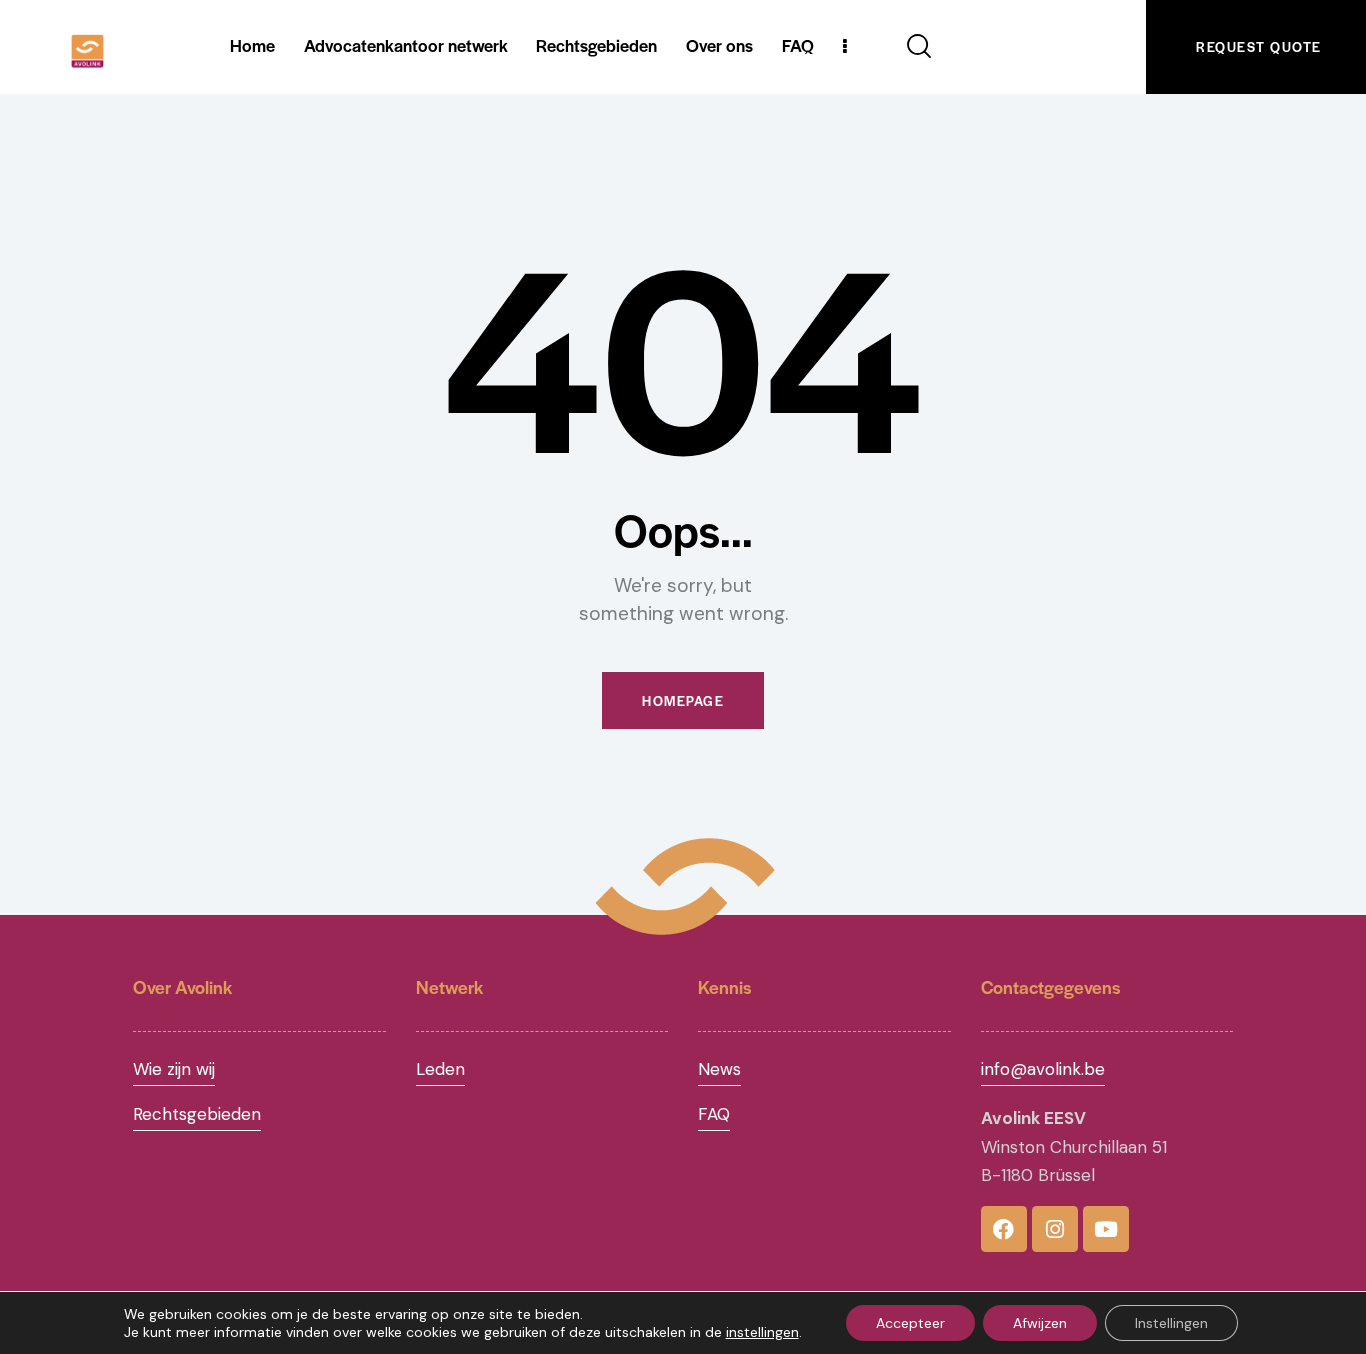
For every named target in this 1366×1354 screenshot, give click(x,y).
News (719, 1069)
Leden (440, 1069)
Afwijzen (1040, 1323)
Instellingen (1171, 1323)
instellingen (762, 1332)
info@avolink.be (1043, 1069)
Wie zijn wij (174, 1069)
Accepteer (910, 1323)
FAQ (714, 1114)
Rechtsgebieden (197, 1114)
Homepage (683, 700)
